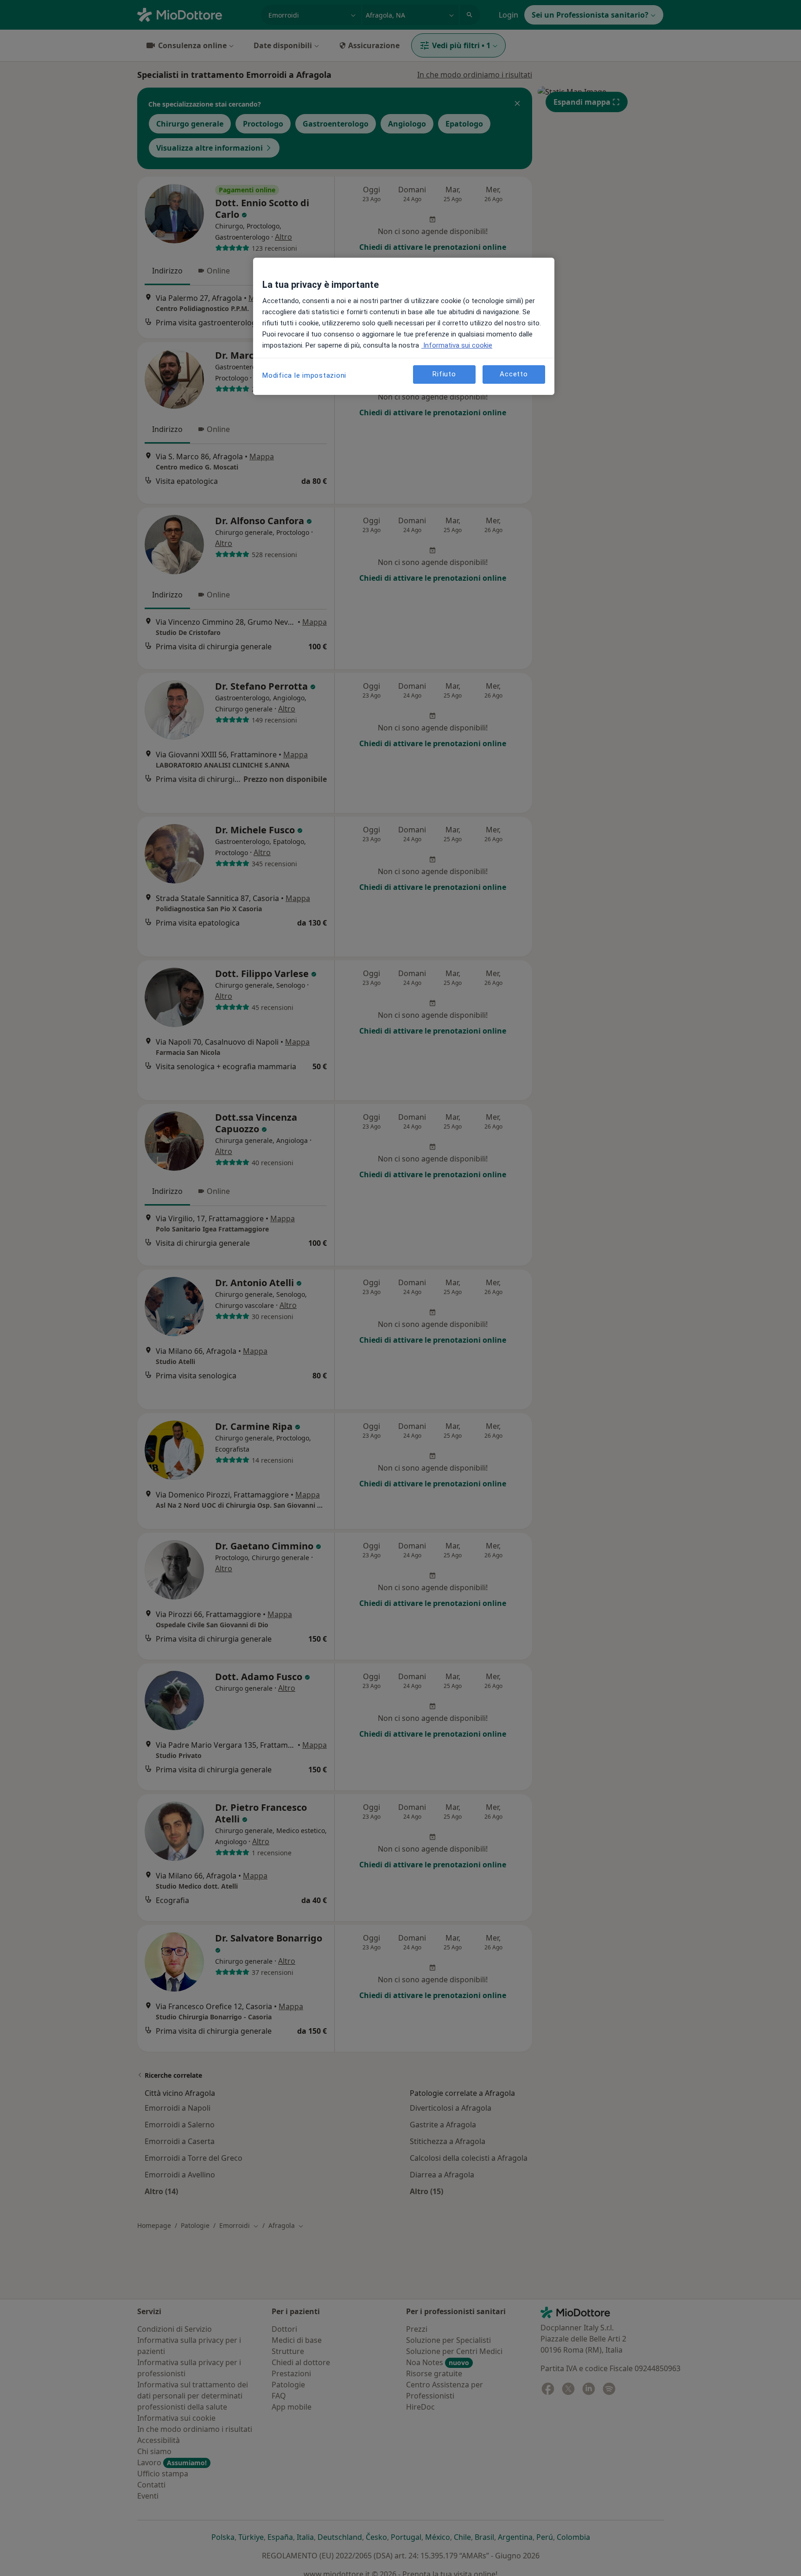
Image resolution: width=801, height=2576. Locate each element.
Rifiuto (444, 374)
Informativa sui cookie (457, 345)
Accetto (514, 374)
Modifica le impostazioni (304, 375)
